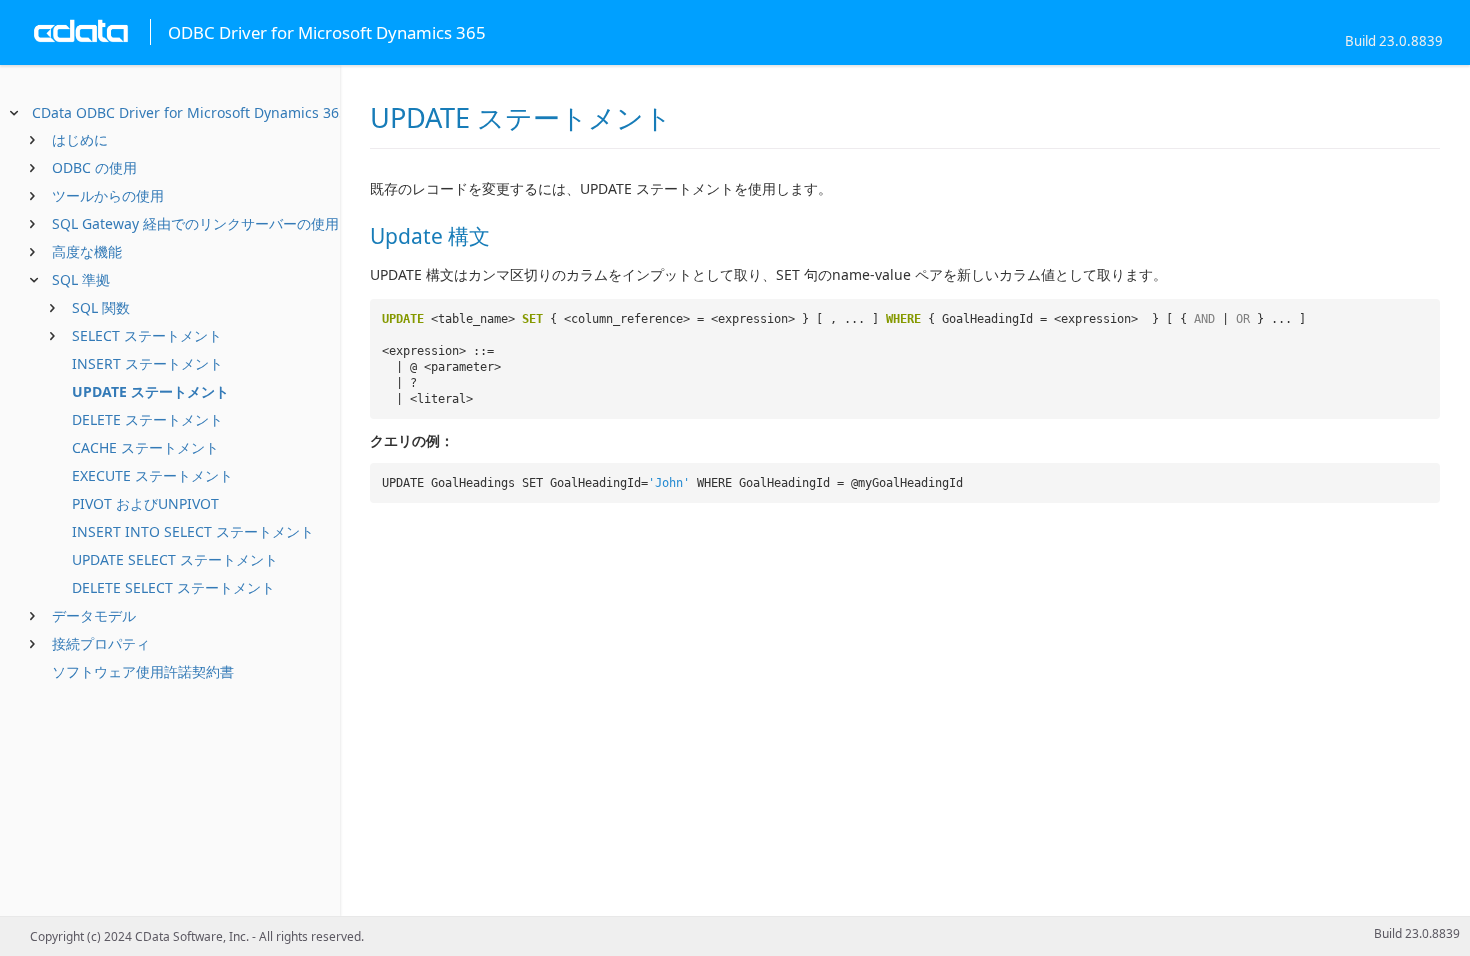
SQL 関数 (101, 307)
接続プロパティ (101, 643)
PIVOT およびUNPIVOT (145, 503)
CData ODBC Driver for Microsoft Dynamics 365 (189, 112)
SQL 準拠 (81, 279)
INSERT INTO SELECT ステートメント (193, 531)
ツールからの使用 (108, 195)
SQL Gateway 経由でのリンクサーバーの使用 (195, 223)
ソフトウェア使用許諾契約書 (143, 671)
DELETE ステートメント (147, 419)
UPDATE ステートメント (150, 391)
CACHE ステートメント (145, 447)
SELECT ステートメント (147, 335)
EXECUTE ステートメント (152, 475)
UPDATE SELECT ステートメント (175, 559)
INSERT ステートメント (147, 363)
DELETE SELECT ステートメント (173, 587)
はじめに (80, 139)
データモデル (94, 615)
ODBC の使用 (94, 167)
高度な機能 (87, 251)
